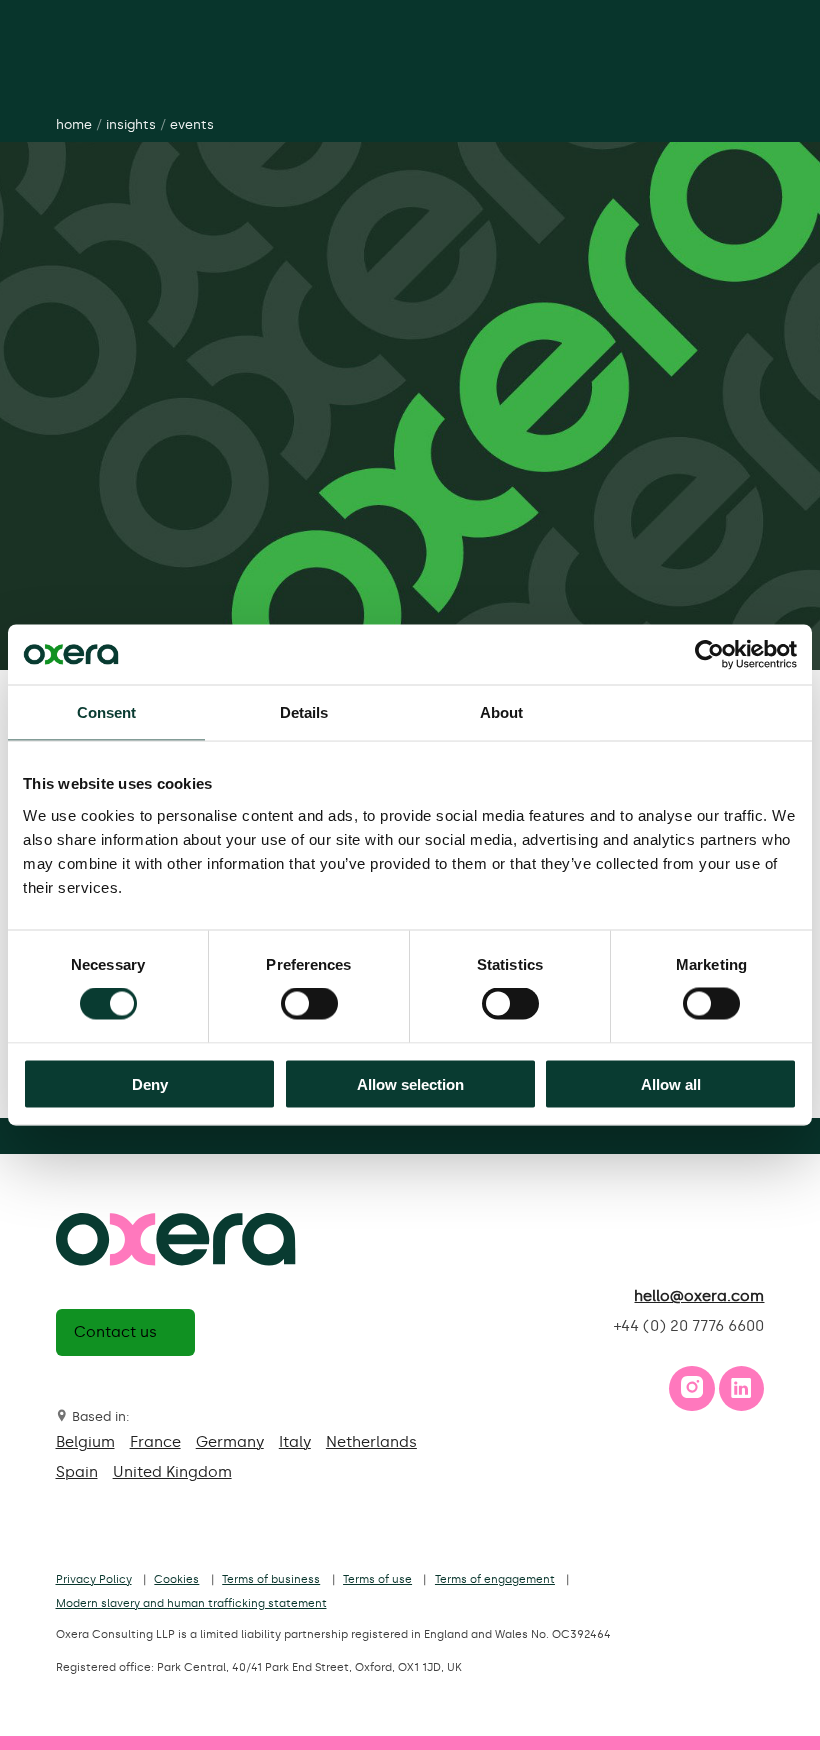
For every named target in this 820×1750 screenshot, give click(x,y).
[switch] (309, 1004)
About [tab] (502, 712)
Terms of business (271, 1579)
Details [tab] (304, 712)
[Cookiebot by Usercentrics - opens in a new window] (709, 655)
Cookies (176, 1579)
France (155, 1442)
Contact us (115, 1332)
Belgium (85, 1442)
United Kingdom (172, 1472)
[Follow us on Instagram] (692, 1393)
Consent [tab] (107, 712)
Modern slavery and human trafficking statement (191, 1603)
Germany (230, 1442)
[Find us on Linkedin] (741, 1393)
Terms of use (377, 1579)
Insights (131, 124)
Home (74, 124)
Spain (77, 1472)
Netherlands (371, 1442)
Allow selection (410, 1083)
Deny (150, 1083)
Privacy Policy (94, 1579)
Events (192, 124)
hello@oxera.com (699, 1296)
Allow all (671, 1083)
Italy (295, 1442)
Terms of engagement (495, 1579)
